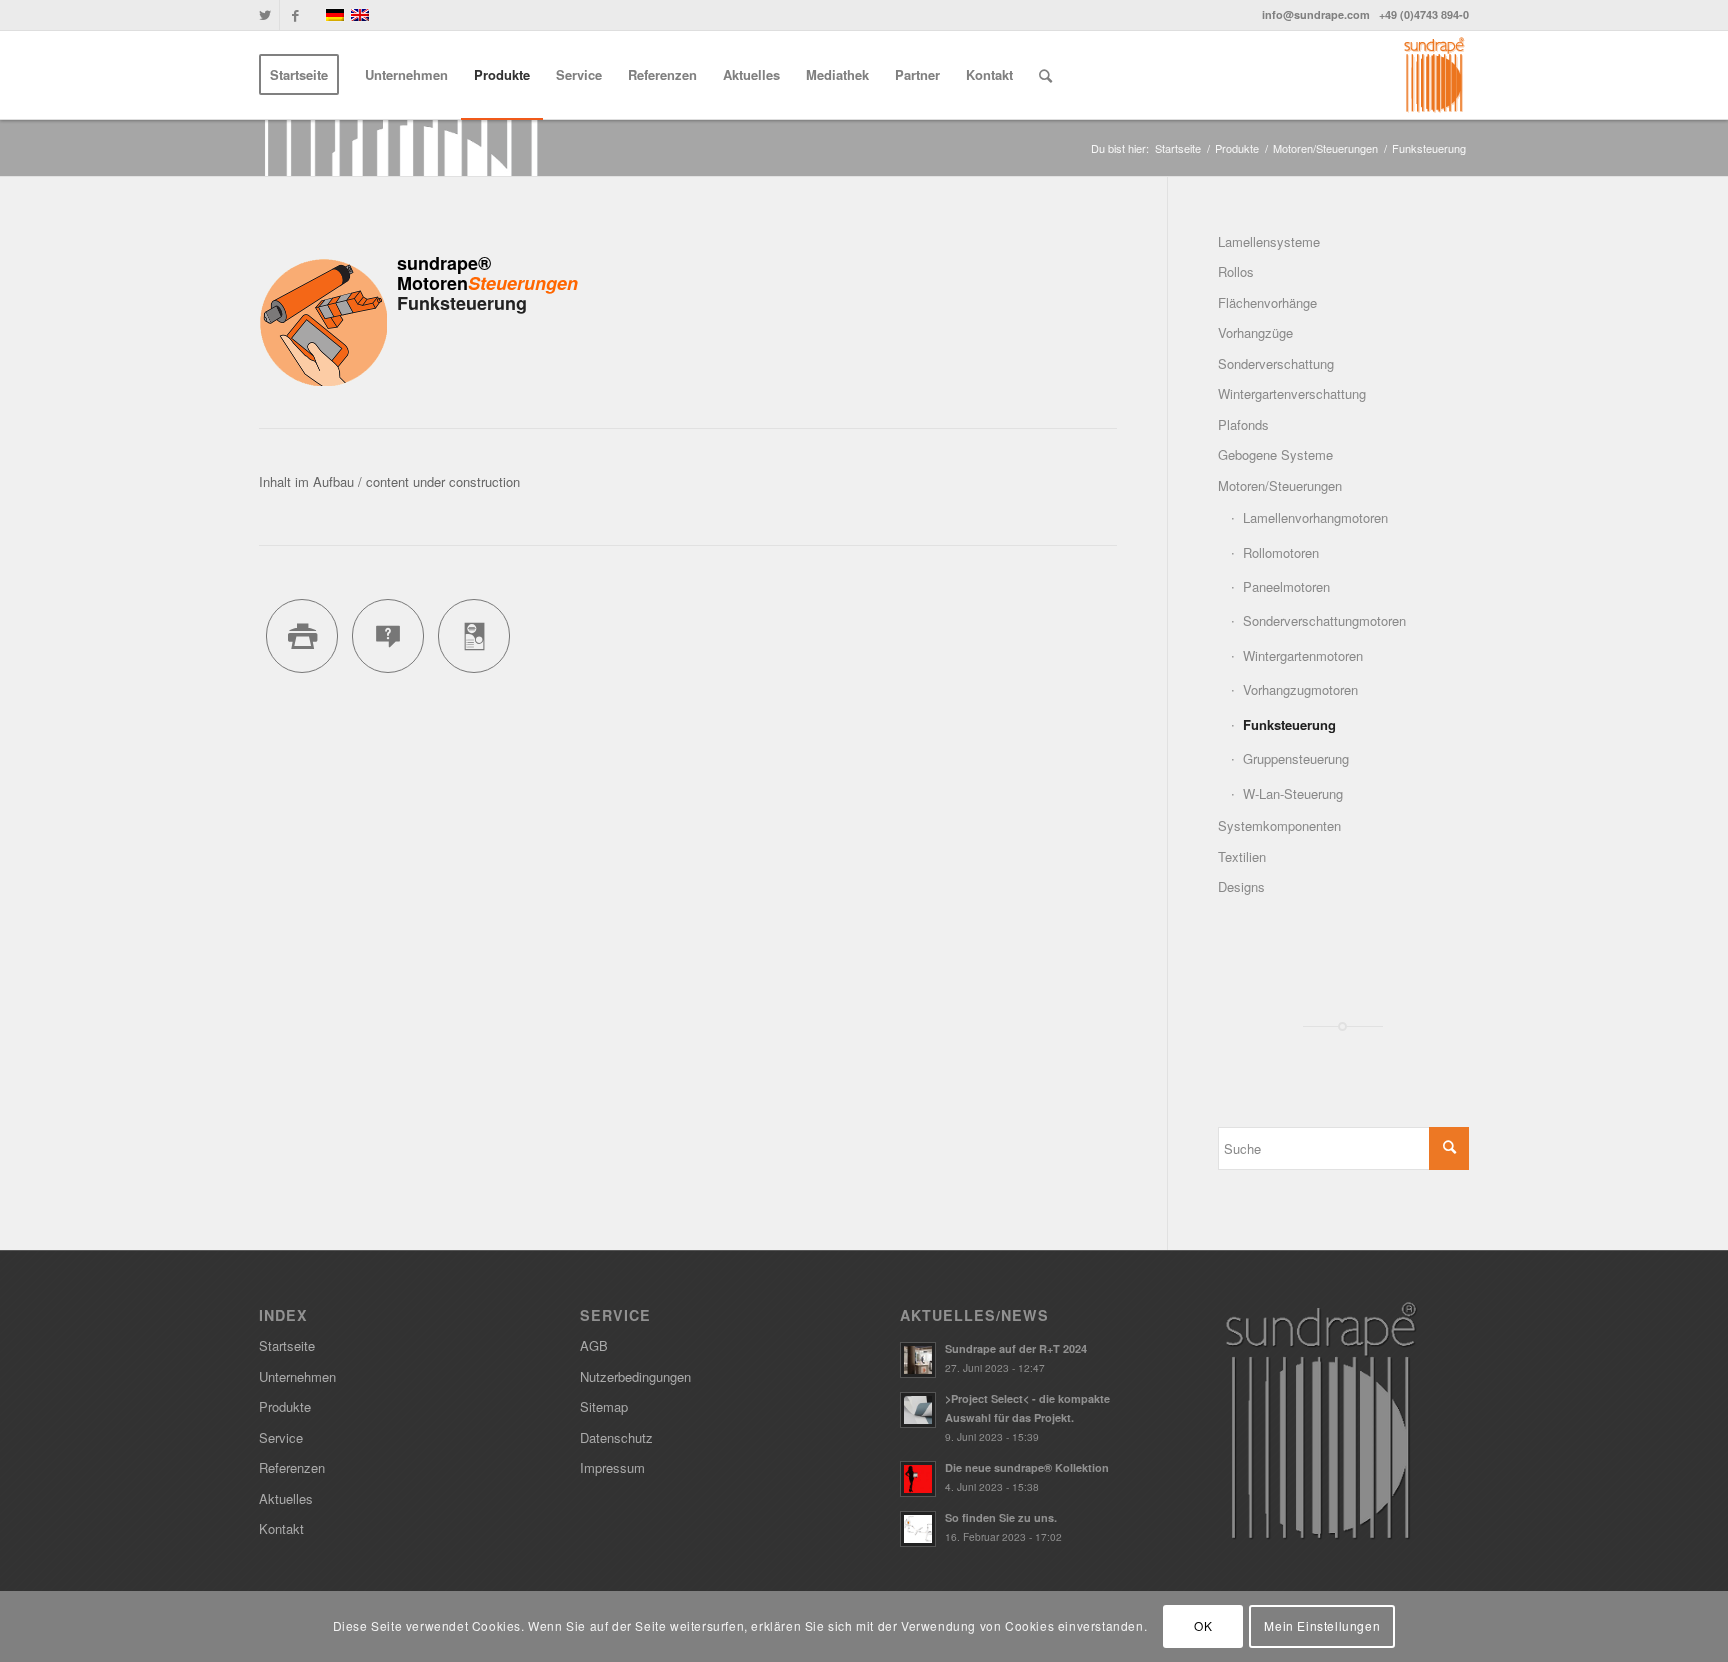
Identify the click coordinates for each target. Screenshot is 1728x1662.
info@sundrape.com (1316, 14)
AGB (594, 1345)
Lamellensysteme (1269, 241)
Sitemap (604, 1406)
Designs (1241, 886)
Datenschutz (616, 1437)
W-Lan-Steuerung (1293, 793)
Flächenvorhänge (1267, 302)
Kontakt (281, 1528)
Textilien (1242, 856)
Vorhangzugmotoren (1300, 689)
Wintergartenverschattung (1292, 393)
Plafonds (1243, 424)
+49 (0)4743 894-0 (1424, 14)
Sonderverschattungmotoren (1324, 620)
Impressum (612, 1467)
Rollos (1236, 271)
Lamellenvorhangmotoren (1315, 517)
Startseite (1178, 148)
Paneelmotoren (1286, 586)
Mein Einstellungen (1322, 1626)
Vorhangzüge (1255, 332)
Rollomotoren (1281, 552)
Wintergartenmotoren (1303, 655)
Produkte (1237, 148)
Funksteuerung (1289, 724)
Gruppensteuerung (1296, 758)
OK (1203, 1626)
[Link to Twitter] (264, 15)
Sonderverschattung (1276, 363)
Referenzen (292, 1467)
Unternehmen (297, 1376)
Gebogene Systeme (1275, 454)
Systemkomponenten (1279, 825)
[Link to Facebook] (295, 15)
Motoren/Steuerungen (1325, 148)
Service (281, 1437)
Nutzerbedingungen (635, 1376)
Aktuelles (286, 1498)
